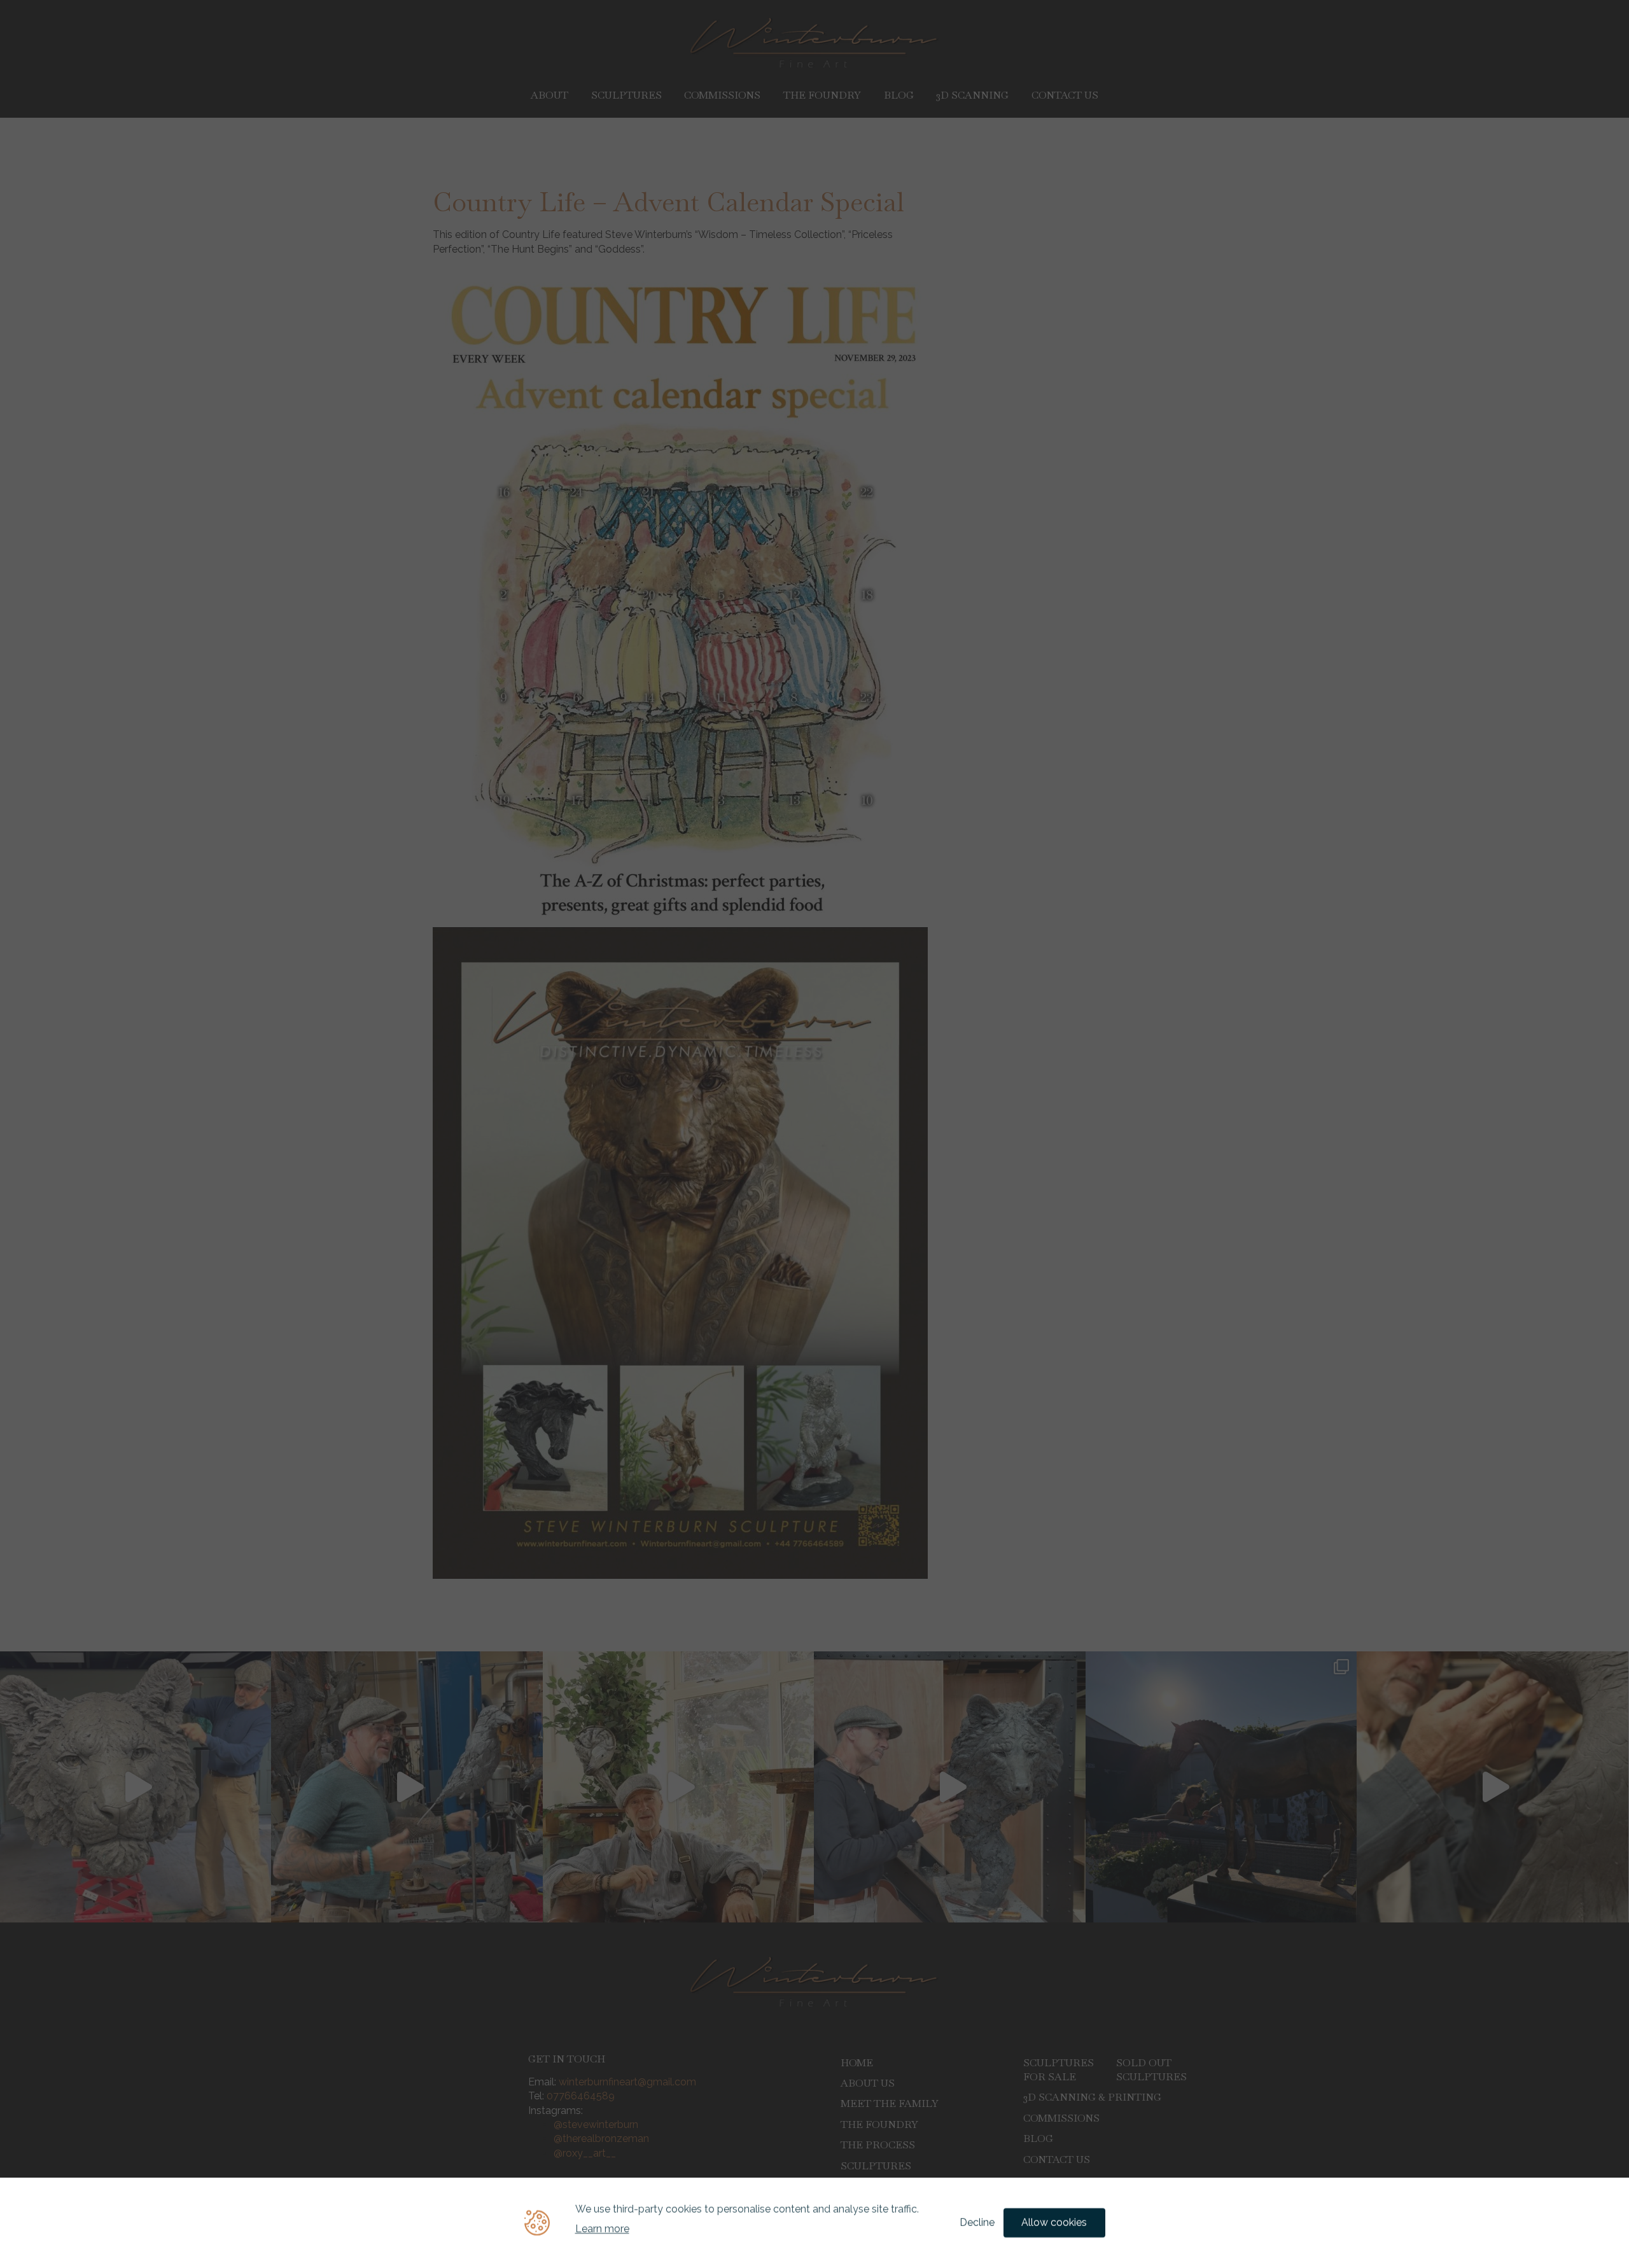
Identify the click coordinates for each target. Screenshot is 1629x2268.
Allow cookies (1054, 2222)
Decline (977, 2222)
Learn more (602, 2229)
